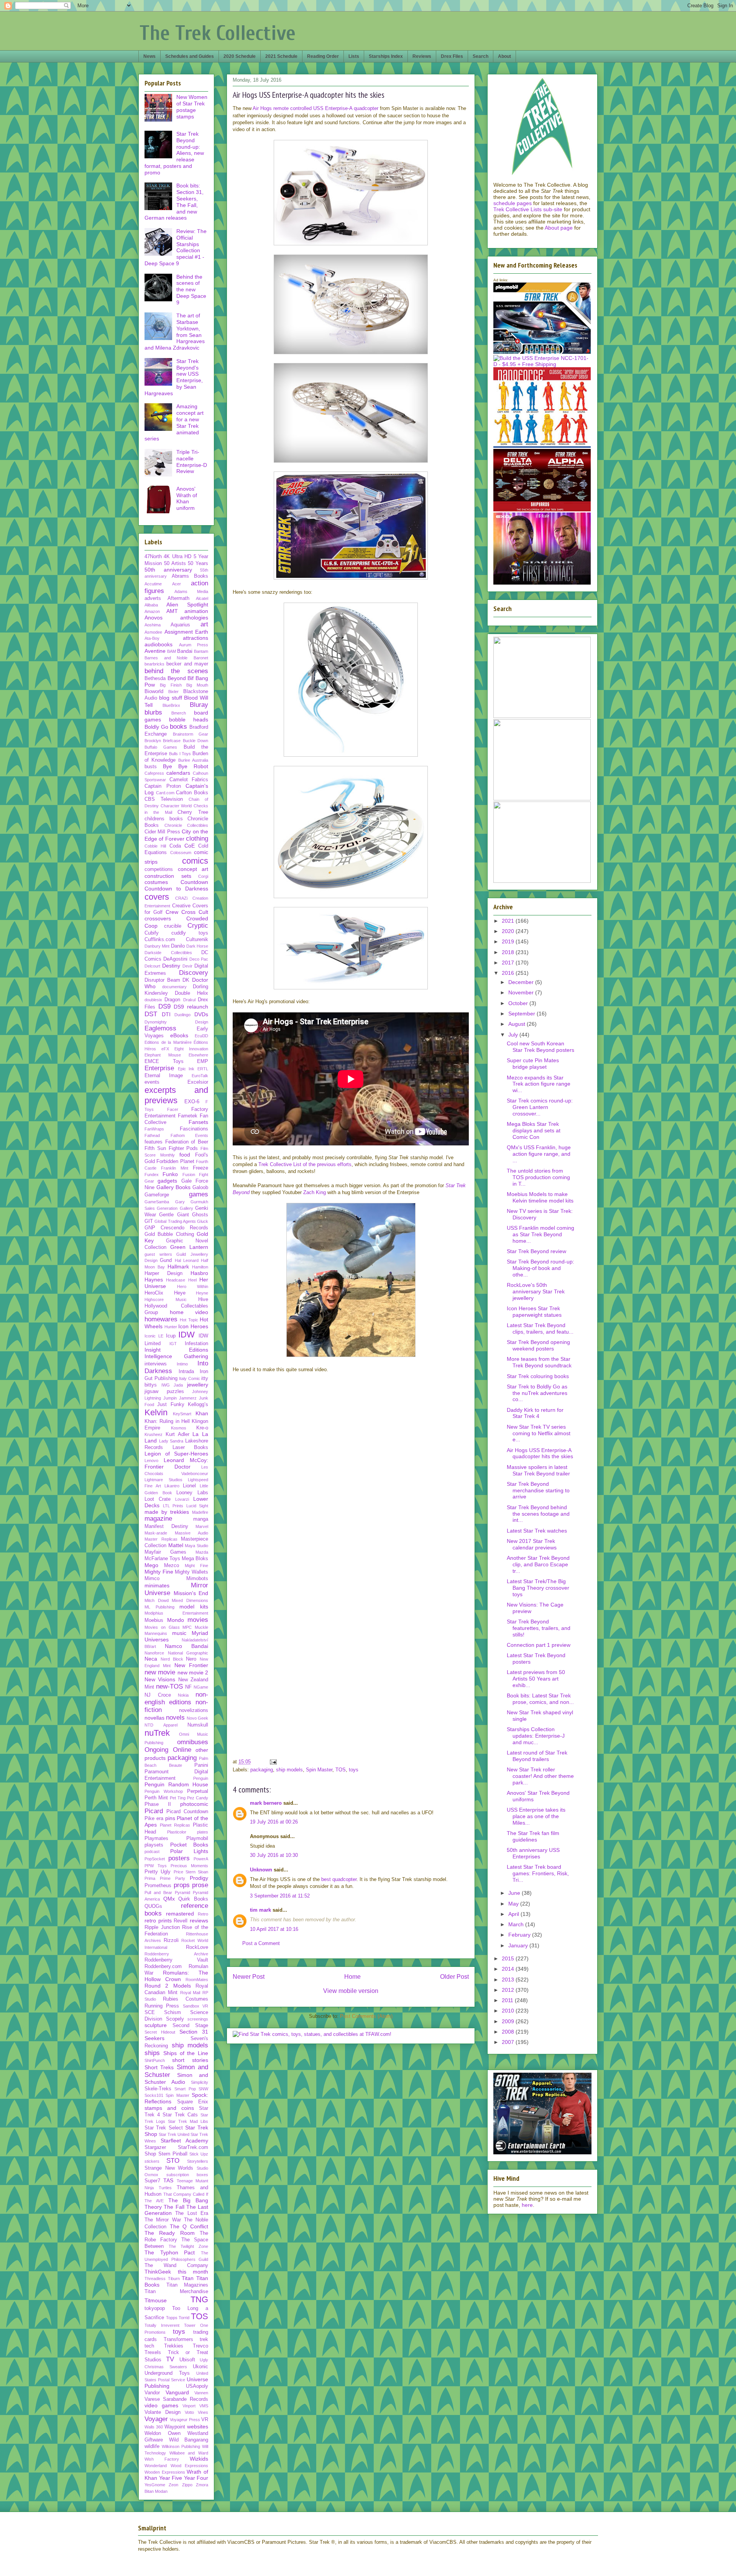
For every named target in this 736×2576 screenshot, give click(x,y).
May (514, 1904)
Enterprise (159, 1068)
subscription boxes (187, 2175)
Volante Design (163, 2412)
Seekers (154, 2038)
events (152, 1082)
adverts (153, 598)
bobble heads (189, 720)
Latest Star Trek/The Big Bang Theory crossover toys (538, 1588)
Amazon (152, 611)
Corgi (203, 876)
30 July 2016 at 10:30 (274, 1855)
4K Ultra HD (177, 557)
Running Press (162, 2006)
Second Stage (190, 2026)
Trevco (200, 2346)
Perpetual (198, 1791)
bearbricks (154, 664)
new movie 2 (193, 1672)
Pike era (154, 1819)
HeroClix (154, 1293)
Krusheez (154, 1434)
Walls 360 (154, 2427)
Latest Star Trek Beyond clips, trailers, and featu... (540, 1328)
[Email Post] (273, 1762)
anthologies (194, 618)
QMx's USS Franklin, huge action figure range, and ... (539, 1154)
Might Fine (196, 1566)
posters (179, 1858)
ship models (289, 1770)
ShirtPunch (155, 2060)
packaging (262, 1770)
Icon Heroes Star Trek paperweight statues (534, 1312)
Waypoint (175, 2427)
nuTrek (157, 1733)
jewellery (198, 1385)
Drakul (189, 1000)
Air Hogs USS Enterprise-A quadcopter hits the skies (540, 1453)
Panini (201, 1765)
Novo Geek (197, 1718)
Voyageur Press (185, 2420)
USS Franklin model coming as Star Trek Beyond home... (540, 1234)
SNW (203, 2089)
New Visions (160, 1679)
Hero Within (193, 1286)
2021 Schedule (281, 56)
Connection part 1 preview (539, 1645)
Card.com (165, 793)
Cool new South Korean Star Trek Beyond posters (540, 1047)
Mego (151, 1565)
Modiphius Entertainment (176, 1613)
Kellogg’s (198, 1405)
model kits (194, 1607)
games (199, 1194)
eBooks (179, 1035)
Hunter (171, 1327)
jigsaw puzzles (164, 1391)
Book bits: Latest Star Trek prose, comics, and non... (540, 1699)
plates (203, 1832)
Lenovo (151, 1460)
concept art (193, 869)
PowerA (201, 1859)
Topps (172, 2318)
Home (352, 1977)
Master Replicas (161, 1539)
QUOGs (153, 1906)
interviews (156, 1364)
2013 (509, 1980)
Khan (202, 1413)
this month (193, 2272)
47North (153, 557)
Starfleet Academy (184, 2141)
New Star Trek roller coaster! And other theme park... (540, 1776)
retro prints (158, 1921)
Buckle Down (195, 741)
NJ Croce (158, 1695)
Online (182, 1750)
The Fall (174, 2207)
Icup (171, 1336)
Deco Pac (199, 959)
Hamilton (200, 1267)
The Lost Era (192, 2213)
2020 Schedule (240, 56)
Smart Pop (185, 2089)
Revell (181, 1921)
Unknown (261, 1870)
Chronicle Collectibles (186, 825)
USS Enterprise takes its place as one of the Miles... (536, 1816)
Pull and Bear (158, 1893)
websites (198, 2426)
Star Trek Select (164, 2128)
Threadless (155, 2279)
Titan (188, 2278)
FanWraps (154, 1129)
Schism (172, 2013)
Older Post (454, 1977)
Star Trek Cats (180, 2115)
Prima (150, 1878)
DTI (166, 1014)
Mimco (152, 1579)
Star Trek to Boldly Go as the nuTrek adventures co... (537, 1393)
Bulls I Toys (180, 754)
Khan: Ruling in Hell (167, 1421)
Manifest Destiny (166, 1526)
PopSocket (155, 1859)
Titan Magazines (187, 2285)
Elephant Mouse (163, 1055)
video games (161, 2405)
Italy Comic (190, 1378)
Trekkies (174, 2346)
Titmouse (156, 2300)
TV (170, 2359)
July (514, 1035)
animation (196, 611)
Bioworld (154, 692)
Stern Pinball (173, 2154)
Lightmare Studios (163, 1480)
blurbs (153, 712)
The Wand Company (176, 2265)
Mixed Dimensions (190, 1600)
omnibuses (193, 1742)
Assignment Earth (186, 632)
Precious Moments (189, 1866)
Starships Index (386, 56)
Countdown (194, 882)
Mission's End (191, 1593)
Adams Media (191, 591)
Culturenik (197, 940)
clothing (197, 839)
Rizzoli (171, 1940)
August (517, 1024)
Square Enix (193, 2102)
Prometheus (158, 1886)
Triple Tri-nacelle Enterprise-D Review (192, 462)
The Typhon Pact (170, 2252)
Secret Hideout (160, 2032)
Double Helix (191, 993)
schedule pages (513, 203)
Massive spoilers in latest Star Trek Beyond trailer (538, 1470)
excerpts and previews (176, 1095)
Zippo (187, 2485)
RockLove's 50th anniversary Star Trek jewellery (536, 1291)
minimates (157, 1585)
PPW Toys (156, 1866)
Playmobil (197, 1838)
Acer (177, 584)
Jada (178, 1385)
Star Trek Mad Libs (188, 2121)
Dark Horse (197, 946)
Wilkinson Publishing (181, 2446)
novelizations (194, 1710)
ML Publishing (159, 1607)
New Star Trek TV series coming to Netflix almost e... (539, 1433)
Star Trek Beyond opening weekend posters (538, 1345)
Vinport (189, 2406)
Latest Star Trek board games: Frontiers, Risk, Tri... (538, 1873)
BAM (172, 651)
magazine (158, 1519)
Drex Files (452, 56)
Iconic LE (154, 1336)
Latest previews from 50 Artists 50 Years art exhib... (536, 1679)
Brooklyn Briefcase (163, 741)
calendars (178, 773)
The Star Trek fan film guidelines (533, 1836)
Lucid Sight (197, 1506)
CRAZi (181, 898)
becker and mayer (187, 664)
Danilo (178, 946)
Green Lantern (189, 1247)
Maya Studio (196, 1546)
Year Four (196, 2478)
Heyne (202, 1293)
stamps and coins (169, 2108)
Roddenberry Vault (176, 1960)
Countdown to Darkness (176, 889)
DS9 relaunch (191, 1007)
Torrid (184, 2318)
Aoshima (153, 625)
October (519, 1003)
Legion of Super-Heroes (176, 1454)
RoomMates (197, 1980)
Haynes (154, 1280)
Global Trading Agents (175, 1221)
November (522, 992)
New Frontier (191, 1665)
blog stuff (170, 698)
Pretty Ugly (158, 1872)
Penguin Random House (176, 1784)
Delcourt (152, 966)
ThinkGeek (158, 2272)
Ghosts (200, 1215)
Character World (176, 806)
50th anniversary (168, 570)
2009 (509, 2021)
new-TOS (169, 1686)
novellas (154, 1718)
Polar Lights (189, 1851)
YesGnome (155, 2485)
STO (173, 2161)
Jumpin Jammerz (180, 1398)
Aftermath (178, 598)
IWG (166, 1385)
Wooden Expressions (165, 2472)
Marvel (202, 1526)
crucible (173, 926)
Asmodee (153, 632)
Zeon (173, 2485)
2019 (509, 941)
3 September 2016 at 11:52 (280, 1896)
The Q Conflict (189, 2226)
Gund (166, 1260)
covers (157, 897)
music (179, 1633)
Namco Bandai (186, 1646)
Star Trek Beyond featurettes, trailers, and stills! (539, 1628)
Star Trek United (174, 2134)
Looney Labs (192, 1493)
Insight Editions (176, 1350)
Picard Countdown (187, 1812)
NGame (201, 1687)
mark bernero (266, 1803)
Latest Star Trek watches (537, 1531)
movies (198, 1620)
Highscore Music (166, 1299)
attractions (195, 638)
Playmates (156, 1838)
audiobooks (159, 644)
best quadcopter (339, 1879)
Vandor (152, 2393)
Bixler (173, 692)
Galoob (200, 1188)
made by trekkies (167, 1512)
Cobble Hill (155, 846)
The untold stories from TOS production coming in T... (538, 1177)
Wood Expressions (190, 2466)
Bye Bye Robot (186, 766)
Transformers (178, 2339)
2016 (509, 973)
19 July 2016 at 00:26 (274, 1822)
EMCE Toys (164, 1061)
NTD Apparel (161, 1725)
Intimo (182, 1364)
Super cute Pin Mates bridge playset (533, 1064)
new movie (160, 1672)
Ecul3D (201, 1036)
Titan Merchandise (176, 2292)
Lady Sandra (171, 1441)
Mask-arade (156, 1533)
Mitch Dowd (157, 1600)
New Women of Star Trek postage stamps (192, 107)
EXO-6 (192, 1102)
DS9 (164, 1006)
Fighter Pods (183, 1148)
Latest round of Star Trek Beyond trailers (537, 1756)
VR (205, 2420)
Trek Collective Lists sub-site (528, 209)
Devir (187, 966)
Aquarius (180, 625)
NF (188, 1687)
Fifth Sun (155, 1148)
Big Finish (171, 685)
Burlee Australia (193, 760)
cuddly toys (190, 933)
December (522, 982)
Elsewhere (198, 1055)
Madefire (200, 1512)
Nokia (183, 1695)
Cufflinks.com (160, 940)
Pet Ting (178, 1798)
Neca (151, 1659)
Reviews (422, 56)
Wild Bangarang (189, 2440)
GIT (149, 1221)
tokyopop (155, 2308)
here (527, 2205)
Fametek (188, 1116)
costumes (156, 882)
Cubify (152, 933)
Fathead (152, 1135)
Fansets (198, 1122)
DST (151, 1014)
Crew (172, 912)
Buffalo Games (161, 747)
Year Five (171, 2478)
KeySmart (182, 1414)
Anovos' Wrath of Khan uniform (187, 498)
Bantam (201, 651)
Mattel (176, 1545)
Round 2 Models (168, 1986)
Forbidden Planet (175, 1161)
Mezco (172, 1566)
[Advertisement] (351, 1697)
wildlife (152, 2446)
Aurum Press (194, 645)
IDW (186, 1335)
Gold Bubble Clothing (169, 1234)
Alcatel (202, 598)
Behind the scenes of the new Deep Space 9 (191, 290)
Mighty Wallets (191, 1572)
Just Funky (171, 1405)
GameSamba (157, 1202)
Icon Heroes (193, 1326)
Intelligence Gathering (176, 1356)
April (514, 1914)
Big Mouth (197, 685)
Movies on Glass (162, 1627)
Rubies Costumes (186, 1999)
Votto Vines (196, 2412)
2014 (509, 1969)
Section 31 (194, 2032)
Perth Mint (156, 1798)
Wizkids (199, 2459)
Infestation (196, 1344)
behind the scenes (176, 671)
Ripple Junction (162, 1927)
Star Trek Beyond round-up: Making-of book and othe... (540, 1268)
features (154, 1142)
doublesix (153, 1000)
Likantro (172, 1486)
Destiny (171, 966)
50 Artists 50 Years (186, 563)
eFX (165, 1049)
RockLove (197, 1947)
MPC (187, 1627)
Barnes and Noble (166, 658)
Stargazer (155, 2147)
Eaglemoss (160, 1028)
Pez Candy (198, 1798)
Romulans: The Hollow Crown (176, 1976)
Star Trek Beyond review (536, 1251)
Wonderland (156, 2466)
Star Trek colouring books (538, 1376)
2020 (509, 931)
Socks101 (154, 2095)
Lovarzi (182, 1499)
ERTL (203, 1069)
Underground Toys (167, 2373)
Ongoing (156, 1750)
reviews (199, 1921)
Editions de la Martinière (168, 1042)
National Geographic (188, 1653)
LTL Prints (173, 1506)
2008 (509, 2032)
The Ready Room (170, 2233)
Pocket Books (189, 1845)
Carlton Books (192, 793)
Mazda (202, 1552)
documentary (174, 987)
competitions (159, 869)
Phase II (158, 1804)
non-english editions (176, 1698)
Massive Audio (191, 1533)
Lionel (189, 1486)
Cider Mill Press (162, 832)
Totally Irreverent (162, 2325)
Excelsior (198, 1082)
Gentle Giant (174, 1215)
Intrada (186, 1372)
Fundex (152, 1175)
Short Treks (159, 2067)
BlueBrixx (171, 705)
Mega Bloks (195, 1559)
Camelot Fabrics (189, 780)
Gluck (203, 1221)
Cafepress (154, 773)
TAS (168, 2180)
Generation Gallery (175, 1208)
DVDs (201, 1014)
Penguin (201, 1778)
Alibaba (151, 605)
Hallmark (178, 1267)
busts (151, 767)
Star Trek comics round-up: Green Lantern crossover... (540, 1107)
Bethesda (155, 678)
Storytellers (198, 2161)
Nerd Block (172, 1659)
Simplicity (200, 2082)
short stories (190, 2060)
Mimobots (197, 1579)
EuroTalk (200, 1076)
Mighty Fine (159, 1572)
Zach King (315, 1192)
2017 (509, 963)
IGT (173, 1344)
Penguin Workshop (164, 1791)
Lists (354, 56)
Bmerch (179, 713)
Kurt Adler (177, 1434)
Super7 (152, 2181)
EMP (203, 1061)
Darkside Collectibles (168, 953)
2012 (509, 1990)
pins (170, 1818)
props (182, 1885)
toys (354, 1770)
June (515, 1893)
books (178, 727)
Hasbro (199, 1273)
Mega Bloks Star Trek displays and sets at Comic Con (534, 1130)
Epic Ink (186, 1069)
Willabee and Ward (189, 2453)
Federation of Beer (187, 1142)
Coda (175, 846)
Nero (191, 1659)
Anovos (154, 618)
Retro (203, 1914)
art (204, 624)
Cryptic (198, 926)
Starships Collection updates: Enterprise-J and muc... (536, 1736)
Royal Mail (190, 1993)
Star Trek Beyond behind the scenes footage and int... (538, 1514)
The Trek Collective (218, 33)
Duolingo (182, 1015)
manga (201, 1519)
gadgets (167, 1181)
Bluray (199, 705)
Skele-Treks (158, 2089)
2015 (509, 1958)
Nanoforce (154, 1653)
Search (481, 56)
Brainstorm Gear (191, 734)
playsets (154, 1845)
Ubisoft (187, 2360)
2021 (509, 921)
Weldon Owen (163, 2433)
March (517, 1924)
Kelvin (156, 1412)
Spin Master (319, 1770)
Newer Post (249, 1977)
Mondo (176, 1620)
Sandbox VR (195, 2006)
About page (559, 228)
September (522, 1014)
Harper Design (163, 1273)
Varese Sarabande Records (176, 2399)
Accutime (153, 584)
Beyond (177, 678)
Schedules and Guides (190, 56)
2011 (508, 2000)
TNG (199, 2299)
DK (186, 980)
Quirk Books (193, 1899)
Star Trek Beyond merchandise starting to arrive (538, 1490)
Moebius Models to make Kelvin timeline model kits (540, 1197)
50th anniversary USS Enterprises (533, 1853)
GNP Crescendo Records (176, 1228)
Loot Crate (158, 1499)
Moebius (154, 1620)
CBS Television (164, 799)
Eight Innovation (191, 1049)
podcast (152, 1852)
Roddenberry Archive (176, 1954)
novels (175, 1718)
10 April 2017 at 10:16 (274, 1929)
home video (189, 1312)
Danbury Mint (157, 946)
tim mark (260, 1910)
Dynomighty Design (176, 1022)
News (149, 56)
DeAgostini (175, 959)
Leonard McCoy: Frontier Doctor (176, 1463)
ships (152, 2053)
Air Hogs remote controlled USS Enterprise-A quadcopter (315, 108)
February (520, 1935)
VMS (204, 2406)
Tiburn (174, 2279)
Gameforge (157, 1195)
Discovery (194, 973)
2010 (509, 2011)
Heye (180, 1293)
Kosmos (179, 1428)
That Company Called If (186, 2194)
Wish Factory (162, 2459)
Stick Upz (199, 2154)
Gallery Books (173, 1187)
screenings (198, 2019)
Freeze (200, 1168)
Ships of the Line (186, 2053)
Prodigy (199, 1878)
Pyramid (182, 1893)
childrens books (164, 819)
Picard (154, 1811)
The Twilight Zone (188, 2246)
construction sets (168, 876)
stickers (152, 2161)
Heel (192, 1280)
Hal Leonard (187, 1260)
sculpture (156, 2025)
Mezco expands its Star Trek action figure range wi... (539, 1084)
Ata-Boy (152, 638)
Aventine (155, 651)
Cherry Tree (193, 812)
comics (195, 861)
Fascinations (194, 1129)
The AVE (154, 2201)
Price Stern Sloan (191, 1872)
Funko (170, 1174)
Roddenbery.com (163, 1967)
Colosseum (181, 853)
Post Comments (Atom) (366, 2016)
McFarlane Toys (162, 1559)
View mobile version (351, 1991)
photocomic (194, 1804)
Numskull (198, 1725)
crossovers (158, 918)
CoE (190, 846)
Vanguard (177, 2392)
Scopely (175, 2019)
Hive (203, 1299)
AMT (172, 611)
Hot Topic (189, 1320)
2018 (509, 952)
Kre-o (202, 1428)
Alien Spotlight (187, 605)
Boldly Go (156, 727)
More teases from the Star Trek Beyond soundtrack (539, 1362)
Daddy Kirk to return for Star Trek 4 (535, 1413)
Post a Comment (261, 1943)
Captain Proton (163, 786)
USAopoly (197, 2386)
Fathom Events (190, 1135)
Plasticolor (177, 1832)
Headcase (176, 1280)
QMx (169, 1899)
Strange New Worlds (169, 2168)
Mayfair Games (165, 1552)
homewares (161, 1319)
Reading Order (323, 56)
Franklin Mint (175, 1168)
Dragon (172, 1000)
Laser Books (191, 1447)
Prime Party (172, 1878)
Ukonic (200, 2367)
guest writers (158, 1254)
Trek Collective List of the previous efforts (305, 1164)
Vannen (201, 2393)
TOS (341, 1770)
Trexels (153, 2353)
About (504, 56)
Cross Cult (195, 912)
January (519, 1945)
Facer (173, 1109)
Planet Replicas (175, 1825)
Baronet (201, 658)
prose (200, 1885)
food (185, 1155)
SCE (150, 2013)
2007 (509, 2042)
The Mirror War (163, 2220)
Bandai (185, 651)
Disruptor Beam (162, 980)
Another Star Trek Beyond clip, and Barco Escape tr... (538, 1564)
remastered (180, 1914)
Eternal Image (164, 1076)
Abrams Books (190, 576)
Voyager (156, 2419)
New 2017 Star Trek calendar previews (532, 1544)
